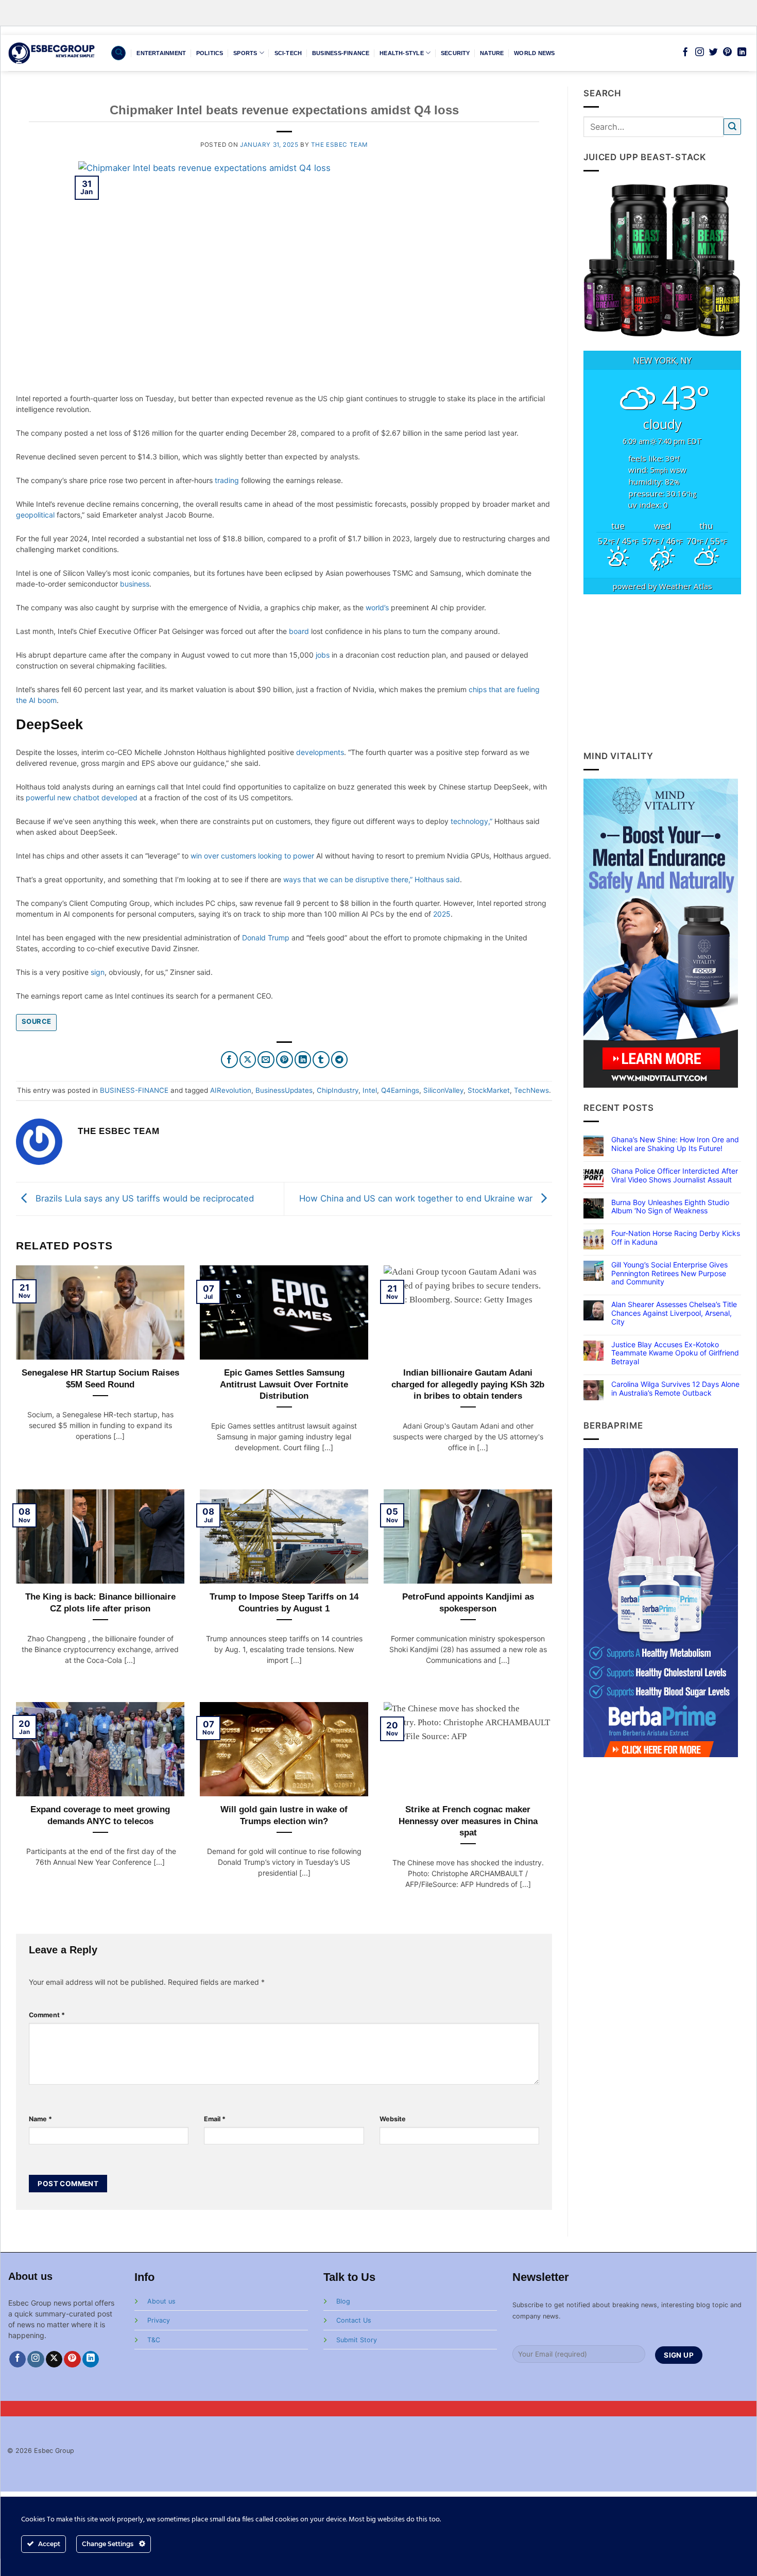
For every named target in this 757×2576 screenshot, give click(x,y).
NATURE (492, 53)
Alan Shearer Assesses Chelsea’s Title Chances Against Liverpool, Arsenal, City (674, 1313)
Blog (343, 2301)
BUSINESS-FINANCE (341, 53)
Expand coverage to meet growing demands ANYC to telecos (100, 1815)
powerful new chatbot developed (82, 797)
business (135, 584)
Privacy (159, 2320)
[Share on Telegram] (340, 1060)
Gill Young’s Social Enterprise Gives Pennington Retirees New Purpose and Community (669, 1274)
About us (161, 2301)
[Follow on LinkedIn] (742, 53)
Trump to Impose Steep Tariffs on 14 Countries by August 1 (284, 1602)
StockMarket (489, 1090)
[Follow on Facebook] (685, 53)
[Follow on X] (54, 2359)
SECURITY (455, 53)
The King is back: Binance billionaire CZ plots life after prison (100, 1602)
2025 (442, 914)
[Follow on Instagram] (700, 53)
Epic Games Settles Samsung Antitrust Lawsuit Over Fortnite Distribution (284, 1384)
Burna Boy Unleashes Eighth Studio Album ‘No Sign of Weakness (670, 1207)
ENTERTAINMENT (161, 53)
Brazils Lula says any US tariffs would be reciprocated (143, 1198)
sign (98, 972)
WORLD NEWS (534, 53)
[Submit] (732, 127)
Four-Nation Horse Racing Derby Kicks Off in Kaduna (676, 1238)
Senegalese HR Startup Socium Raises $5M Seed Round (100, 1378)
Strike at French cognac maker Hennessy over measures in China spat (468, 1821)
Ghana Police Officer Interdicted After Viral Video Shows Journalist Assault (675, 1175)
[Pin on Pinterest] (285, 1060)
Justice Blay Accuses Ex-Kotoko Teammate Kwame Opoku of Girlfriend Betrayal (675, 1353)
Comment (47, 2015)
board (299, 631)
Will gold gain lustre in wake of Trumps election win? (284, 1815)
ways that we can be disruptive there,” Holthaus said (372, 879)
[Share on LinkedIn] (303, 1060)
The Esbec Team (339, 145)
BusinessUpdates (284, 1090)
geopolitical (35, 515)
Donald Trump (266, 938)
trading (227, 480)
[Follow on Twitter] (713, 53)
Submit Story (357, 2340)
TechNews (531, 1090)
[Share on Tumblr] (321, 1060)
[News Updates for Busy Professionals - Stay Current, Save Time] (52, 53)
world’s (377, 607)
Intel (370, 1090)
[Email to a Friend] (266, 1060)
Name (40, 2119)
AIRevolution (231, 1090)
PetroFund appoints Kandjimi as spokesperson (468, 1602)
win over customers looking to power (252, 856)
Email (215, 2119)
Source (36, 1021)
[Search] (118, 53)
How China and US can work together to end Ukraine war (417, 1198)
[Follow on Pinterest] (727, 53)
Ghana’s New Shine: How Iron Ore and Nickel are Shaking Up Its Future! (675, 1144)
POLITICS (210, 53)
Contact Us (354, 2320)
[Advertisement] (663, 672)
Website (393, 2119)
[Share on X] (248, 1060)
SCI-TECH (288, 53)
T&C (154, 2340)
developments (320, 752)
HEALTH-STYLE (402, 53)
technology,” (471, 821)
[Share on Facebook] (229, 1060)
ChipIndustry (338, 1090)
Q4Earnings (400, 1090)
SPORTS (245, 53)
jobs (323, 655)
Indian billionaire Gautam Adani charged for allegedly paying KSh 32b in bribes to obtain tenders (468, 1384)
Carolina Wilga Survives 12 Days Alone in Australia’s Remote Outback (675, 1389)
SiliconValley (443, 1090)
